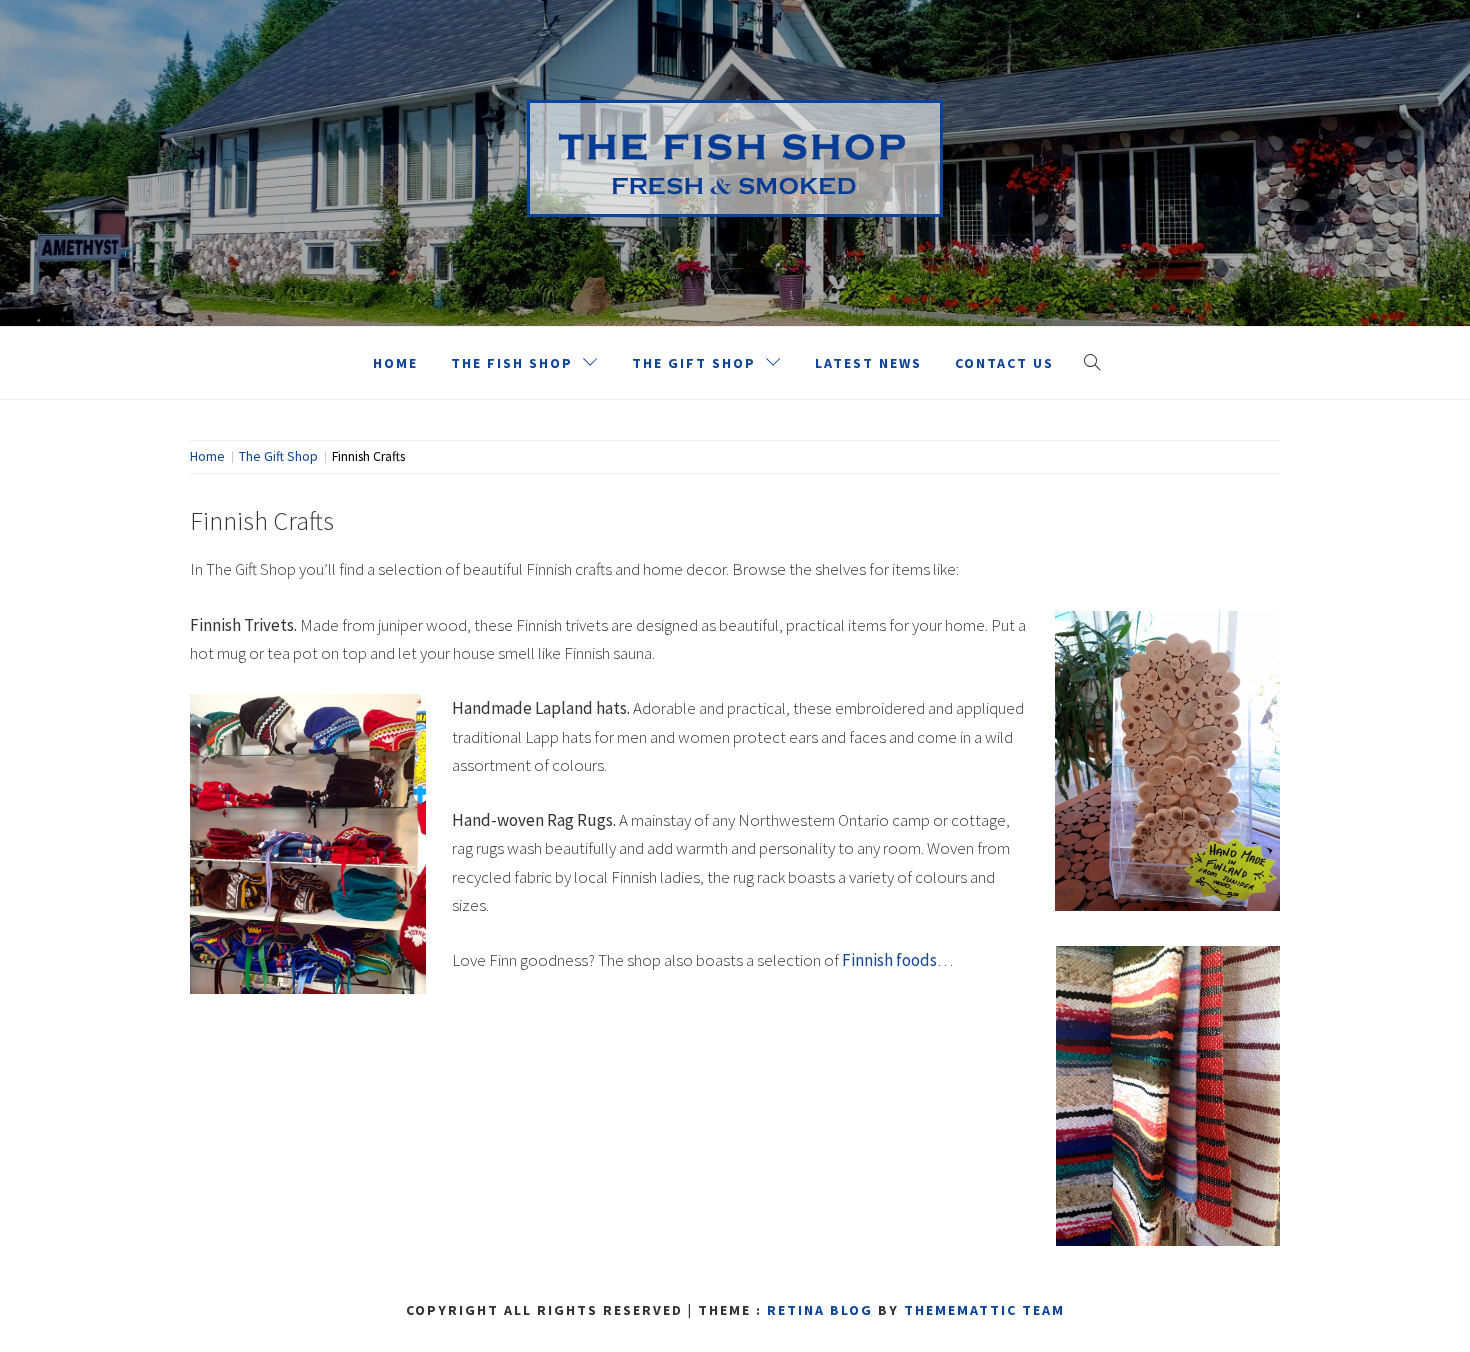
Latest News (868, 363)
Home (395, 363)
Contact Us (1004, 363)
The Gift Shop (694, 363)
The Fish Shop (512, 363)
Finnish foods (889, 960)
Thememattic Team (984, 1310)
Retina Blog (820, 1310)
